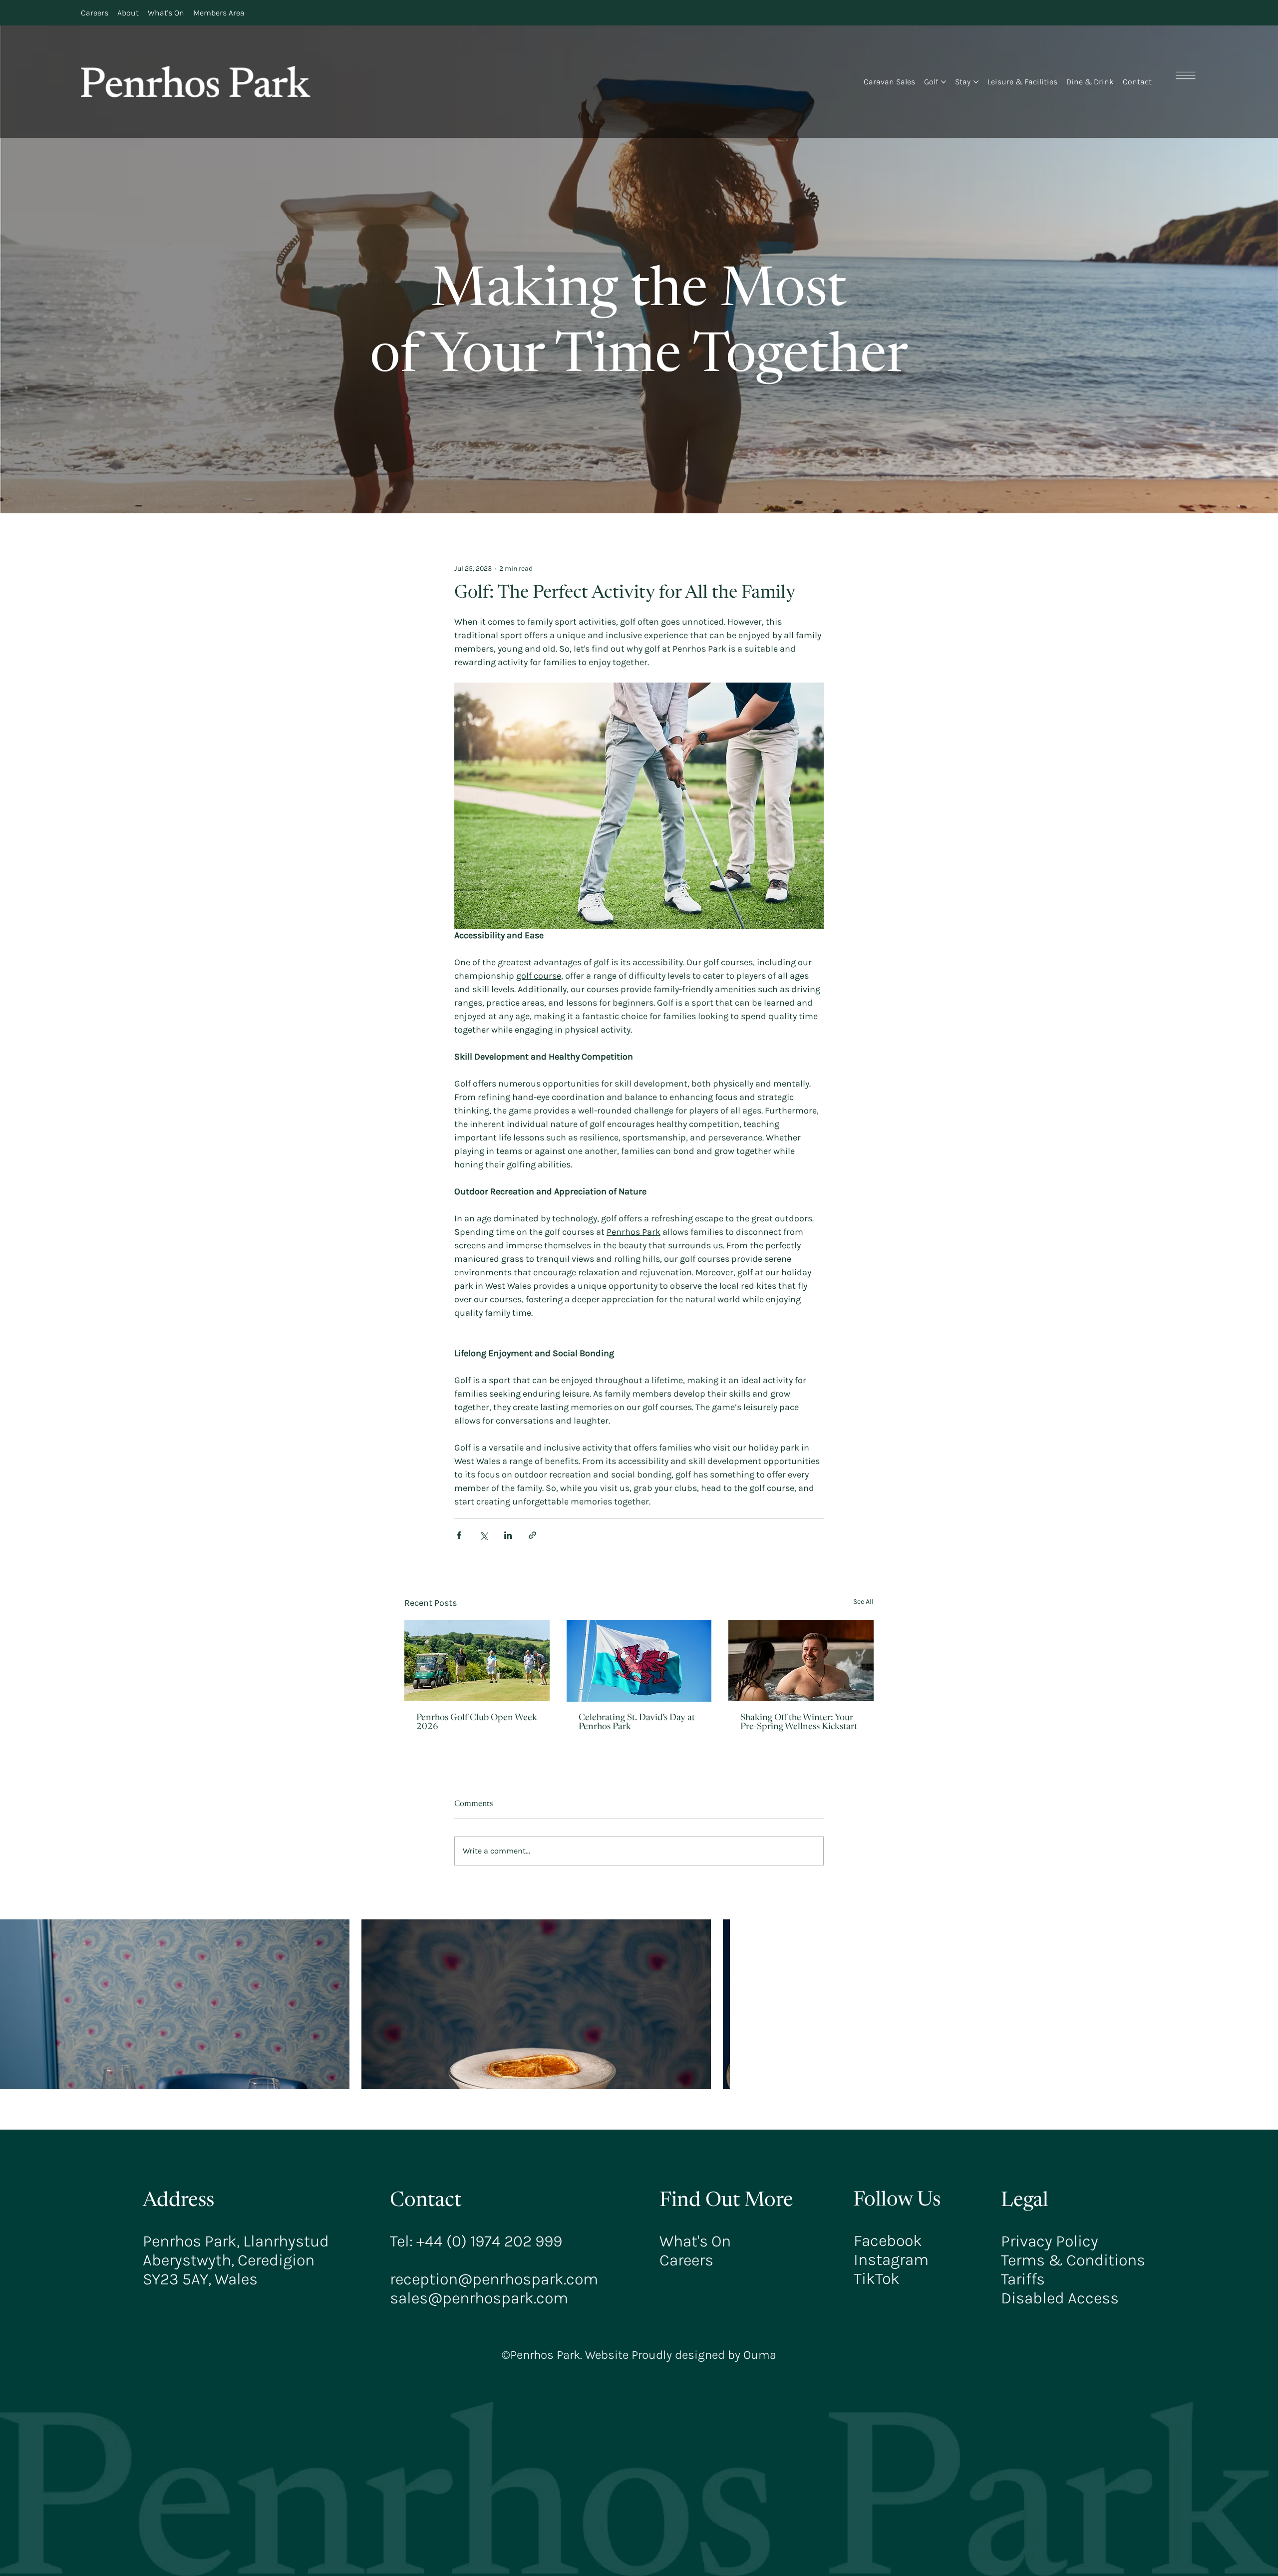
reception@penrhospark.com (494, 2279)
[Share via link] (532, 1535)
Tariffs (1023, 2279)
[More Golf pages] (944, 82)
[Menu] (1186, 75)
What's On (695, 2241)
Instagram (891, 2259)
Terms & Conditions (1073, 2260)
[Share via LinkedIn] (508, 1535)
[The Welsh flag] (639, 1661)
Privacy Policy (1050, 2241)
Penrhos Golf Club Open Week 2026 (477, 1723)
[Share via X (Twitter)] (483, 1535)
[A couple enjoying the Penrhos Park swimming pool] (801, 1660)
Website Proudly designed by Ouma (679, 2355)
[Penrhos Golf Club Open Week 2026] (477, 1660)
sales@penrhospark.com (479, 2298)
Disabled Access (1060, 2298)
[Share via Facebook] (459, 1535)
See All (863, 1602)
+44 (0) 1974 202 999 (489, 2241)
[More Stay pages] (976, 82)
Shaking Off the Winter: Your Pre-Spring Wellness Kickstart (799, 1723)
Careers (686, 2260)
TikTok (877, 2278)
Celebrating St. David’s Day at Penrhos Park (637, 1723)
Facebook (888, 2240)
